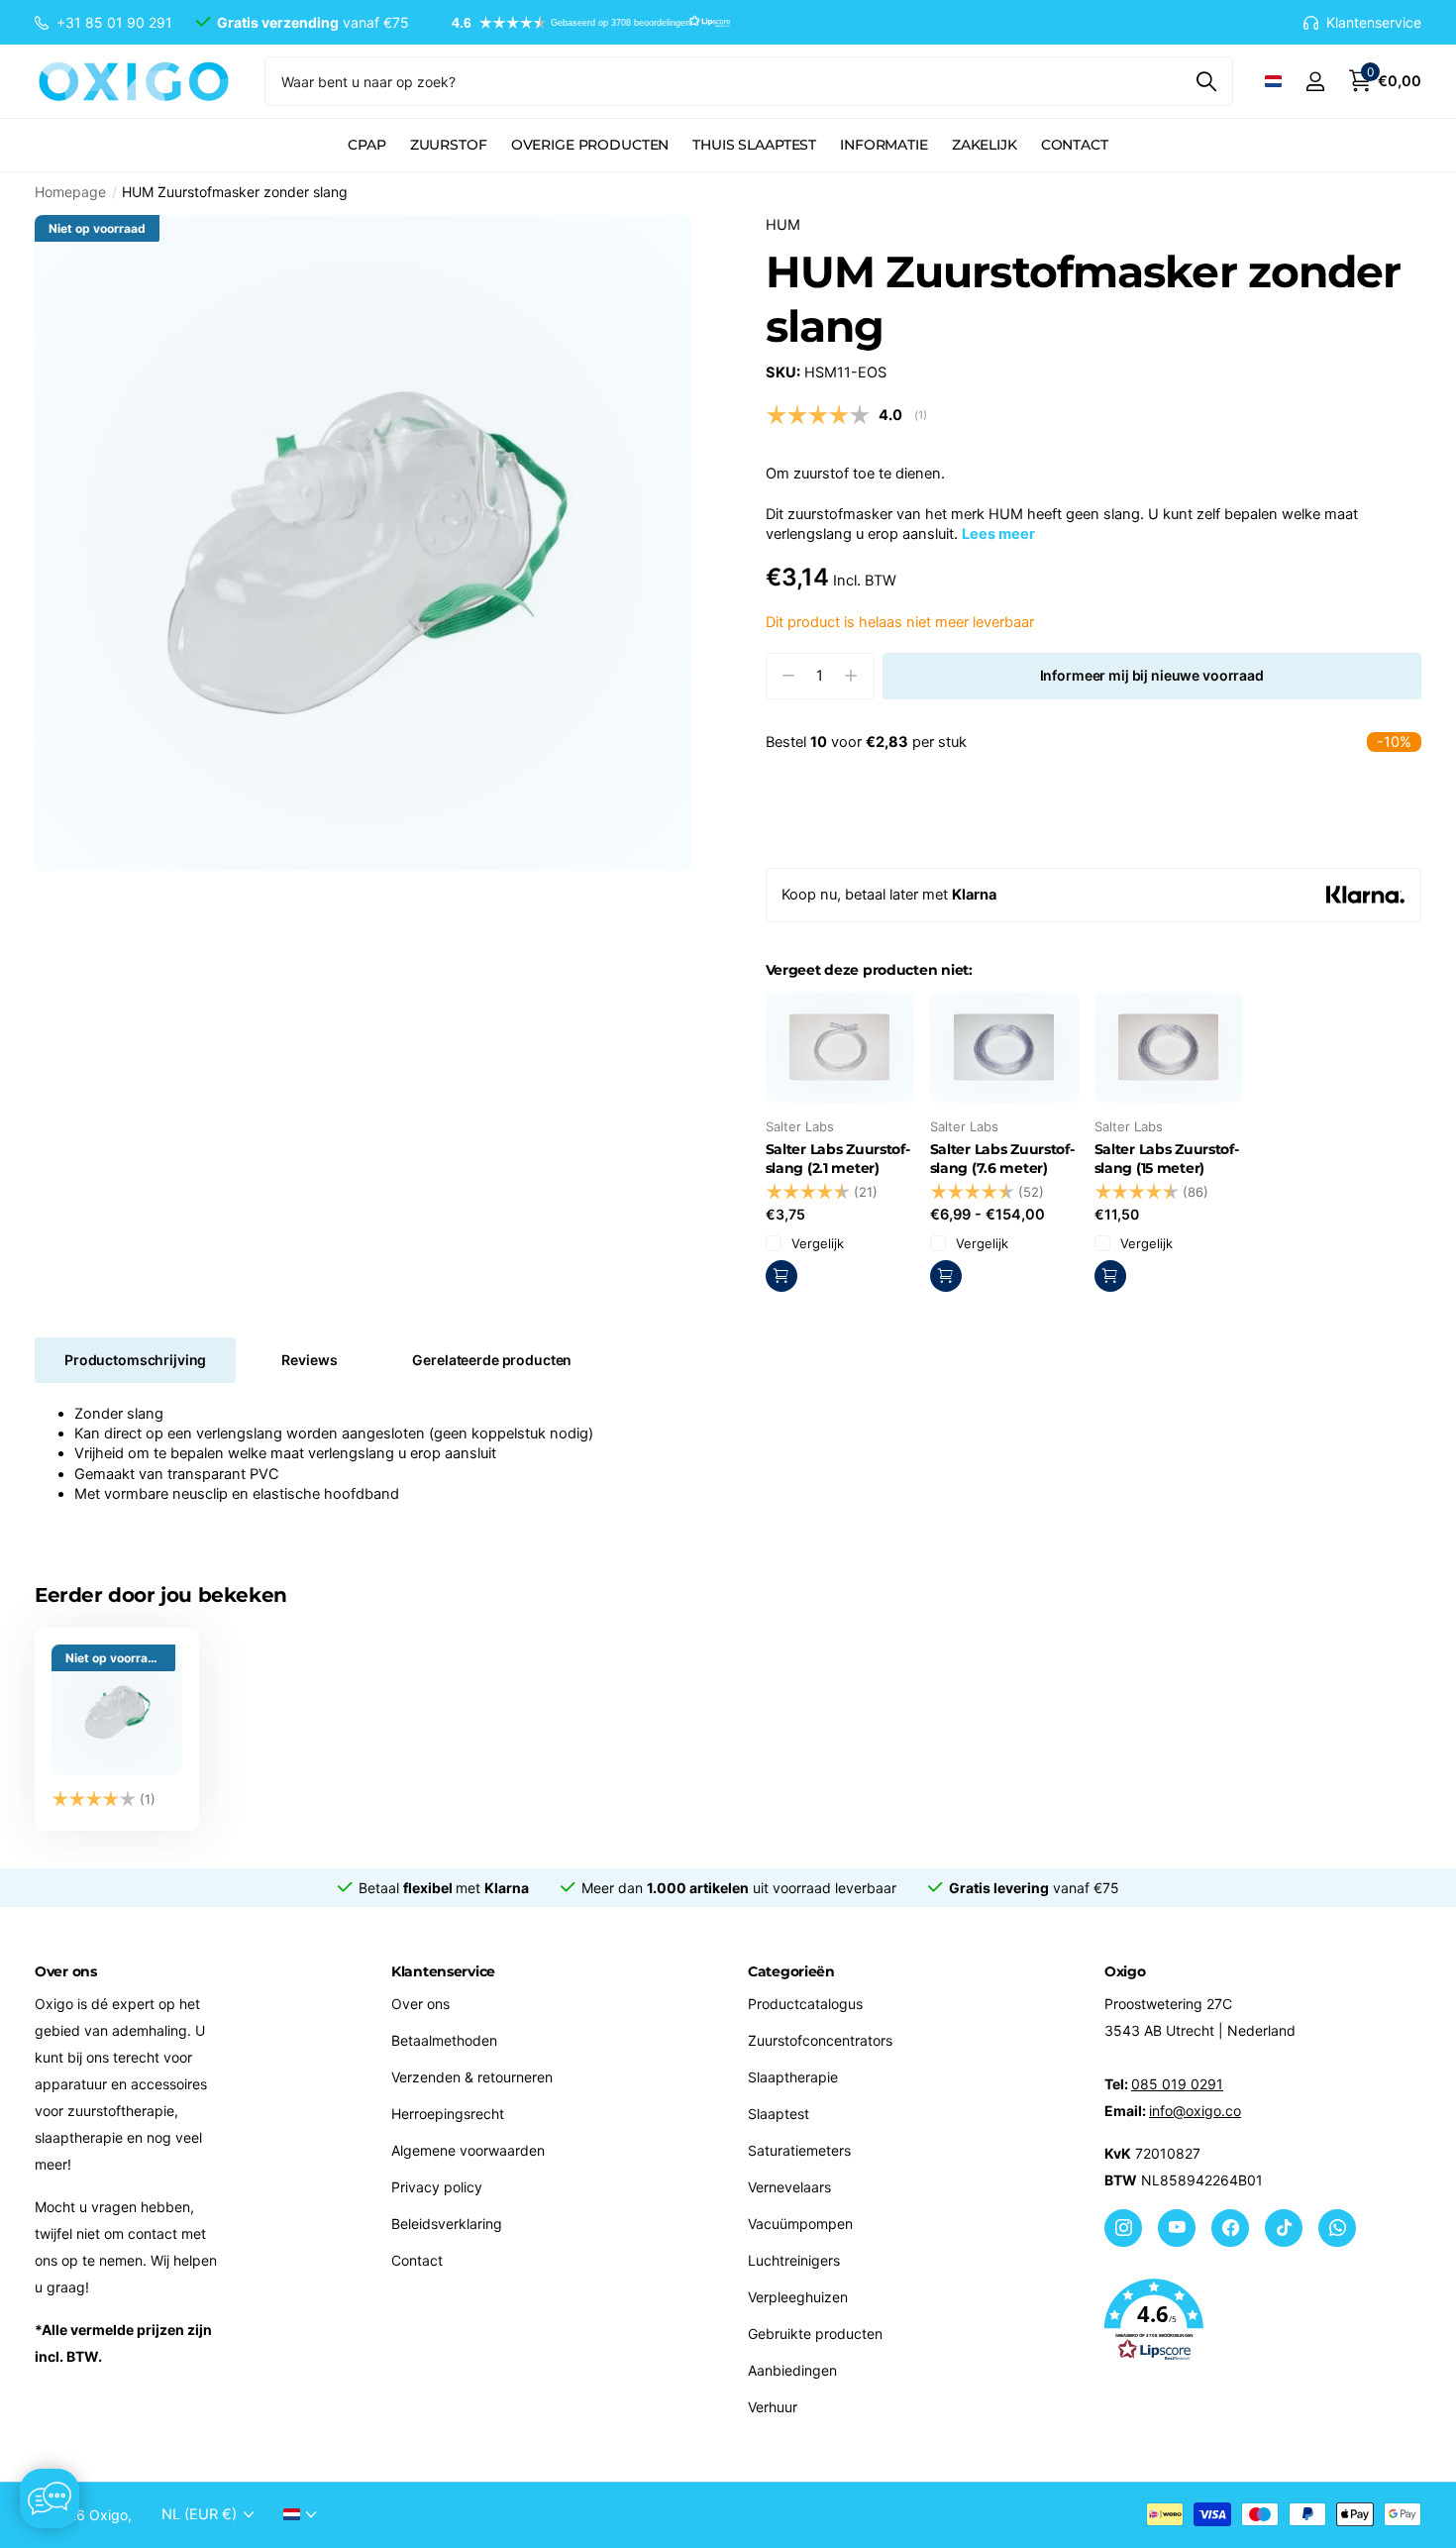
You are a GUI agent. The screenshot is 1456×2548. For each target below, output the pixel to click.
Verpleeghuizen (798, 2297)
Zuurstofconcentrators (820, 2040)
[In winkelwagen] (946, 1276)
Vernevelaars (789, 2187)
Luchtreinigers (794, 2260)
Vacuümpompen (800, 2224)
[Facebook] (1230, 2228)
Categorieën (791, 1971)
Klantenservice (443, 1971)
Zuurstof (449, 145)
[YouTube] (1177, 2228)
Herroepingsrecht (448, 2114)
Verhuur (773, 2407)
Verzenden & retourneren (472, 2077)
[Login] (1315, 82)
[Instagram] (1123, 2228)
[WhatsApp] (1337, 2228)
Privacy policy (437, 2187)
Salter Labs (800, 1126)
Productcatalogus (805, 2004)
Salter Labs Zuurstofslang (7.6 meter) (1002, 1159)
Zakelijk (985, 145)
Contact (1075, 145)
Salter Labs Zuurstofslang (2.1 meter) (838, 1159)
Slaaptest (779, 2114)
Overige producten (590, 145)
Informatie (884, 145)
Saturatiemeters (799, 2150)
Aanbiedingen (792, 2370)
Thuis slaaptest (754, 145)
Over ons (420, 2004)
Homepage (70, 192)
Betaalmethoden (444, 2040)
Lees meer (998, 534)
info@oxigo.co (1195, 2111)
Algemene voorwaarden (468, 2150)
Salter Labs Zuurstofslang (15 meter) (1167, 1159)
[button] (581, 23)
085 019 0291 (1177, 2084)
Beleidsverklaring (447, 2224)
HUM (783, 225)
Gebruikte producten (815, 2334)
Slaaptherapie (793, 2077)
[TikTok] (1284, 2228)
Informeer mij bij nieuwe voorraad (1152, 675)
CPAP (366, 145)
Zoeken (1206, 81)
